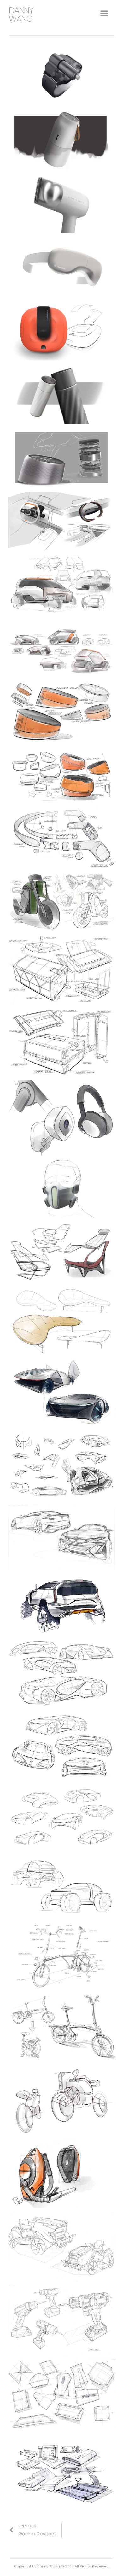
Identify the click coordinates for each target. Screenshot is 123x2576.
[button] (104, 13)
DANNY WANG (21, 15)
